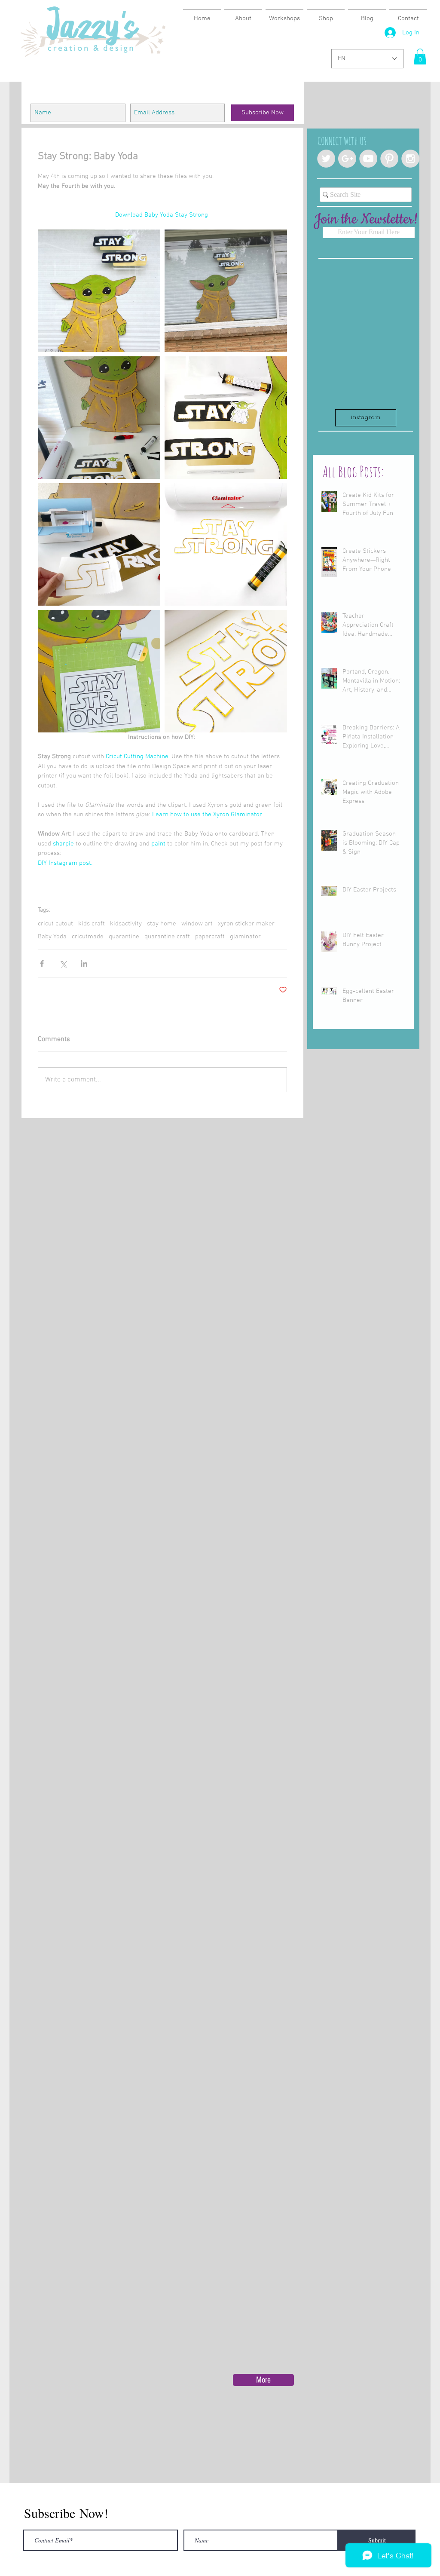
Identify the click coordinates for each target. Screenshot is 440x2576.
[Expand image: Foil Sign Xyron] (226, 544)
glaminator (245, 937)
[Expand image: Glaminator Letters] (226, 671)
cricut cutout (55, 924)
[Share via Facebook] (42, 963)
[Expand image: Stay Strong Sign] (226, 418)
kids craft (92, 924)
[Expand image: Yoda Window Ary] (99, 418)
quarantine (124, 937)
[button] (420, 57)
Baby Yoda (52, 937)
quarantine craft (167, 937)
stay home (162, 924)
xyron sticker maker (246, 924)
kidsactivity (126, 924)
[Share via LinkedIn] (84, 963)
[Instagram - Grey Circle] (410, 159)
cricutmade (88, 937)
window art (197, 924)
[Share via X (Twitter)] (63, 963)
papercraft (210, 937)
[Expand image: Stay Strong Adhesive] (99, 544)
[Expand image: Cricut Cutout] (99, 671)
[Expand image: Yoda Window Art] (99, 291)
